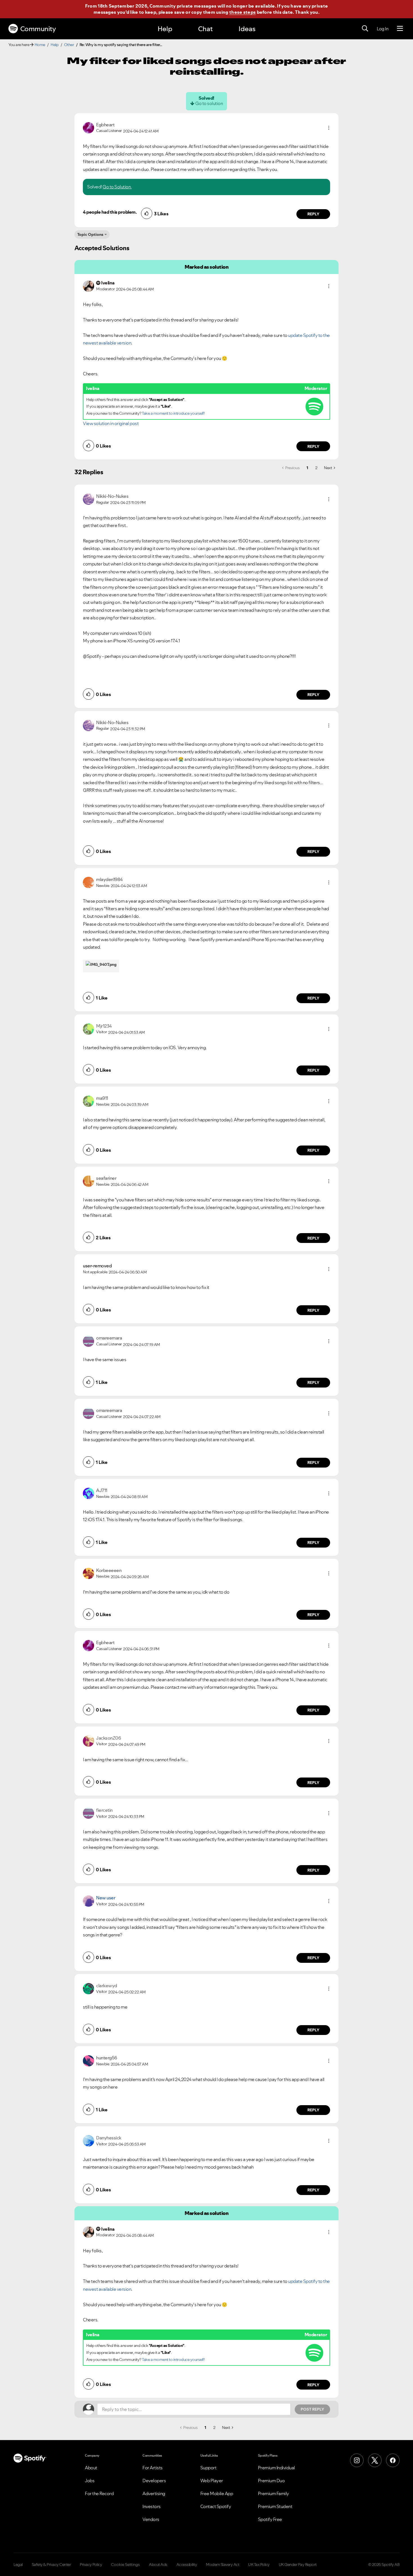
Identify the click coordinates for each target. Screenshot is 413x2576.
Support (208, 2468)
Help (165, 29)
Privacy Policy (91, 2564)
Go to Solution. (117, 187)
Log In (383, 29)
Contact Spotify (216, 2506)
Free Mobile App (217, 2493)
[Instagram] (357, 2460)
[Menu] (400, 29)
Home (40, 45)
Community (38, 29)
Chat (205, 29)
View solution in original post (111, 423)
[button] (329, 128)
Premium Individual (276, 2468)
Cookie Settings (125, 2564)
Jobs (90, 2481)
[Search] (365, 29)
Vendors (151, 2519)
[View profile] (88, 127)
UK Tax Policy (259, 2564)
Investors (152, 2506)
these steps (242, 12)
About (91, 2468)
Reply (313, 214)
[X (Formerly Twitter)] (375, 2460)
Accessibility (187, 2564)
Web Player (212, 2481)
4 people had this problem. (110, 212)
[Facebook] (393, 2460)
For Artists (153, 2468)
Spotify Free (270, 2519)
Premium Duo (271, 2481)
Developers (154, 2481)
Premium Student (275, 2506)
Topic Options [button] (90, 234)
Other (69, 45)
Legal (18, 2564)
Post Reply (312, 2409)
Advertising (154, 2493)
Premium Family (274, 2493)
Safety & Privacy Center (51, 2564)
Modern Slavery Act (223, 2564)
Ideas (247, 29)
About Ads (158, 2564)
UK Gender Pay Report (298, 2564)
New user (106, 1898)
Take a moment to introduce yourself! (173, 413)
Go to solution (209, 103)
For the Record (99, 2493)
